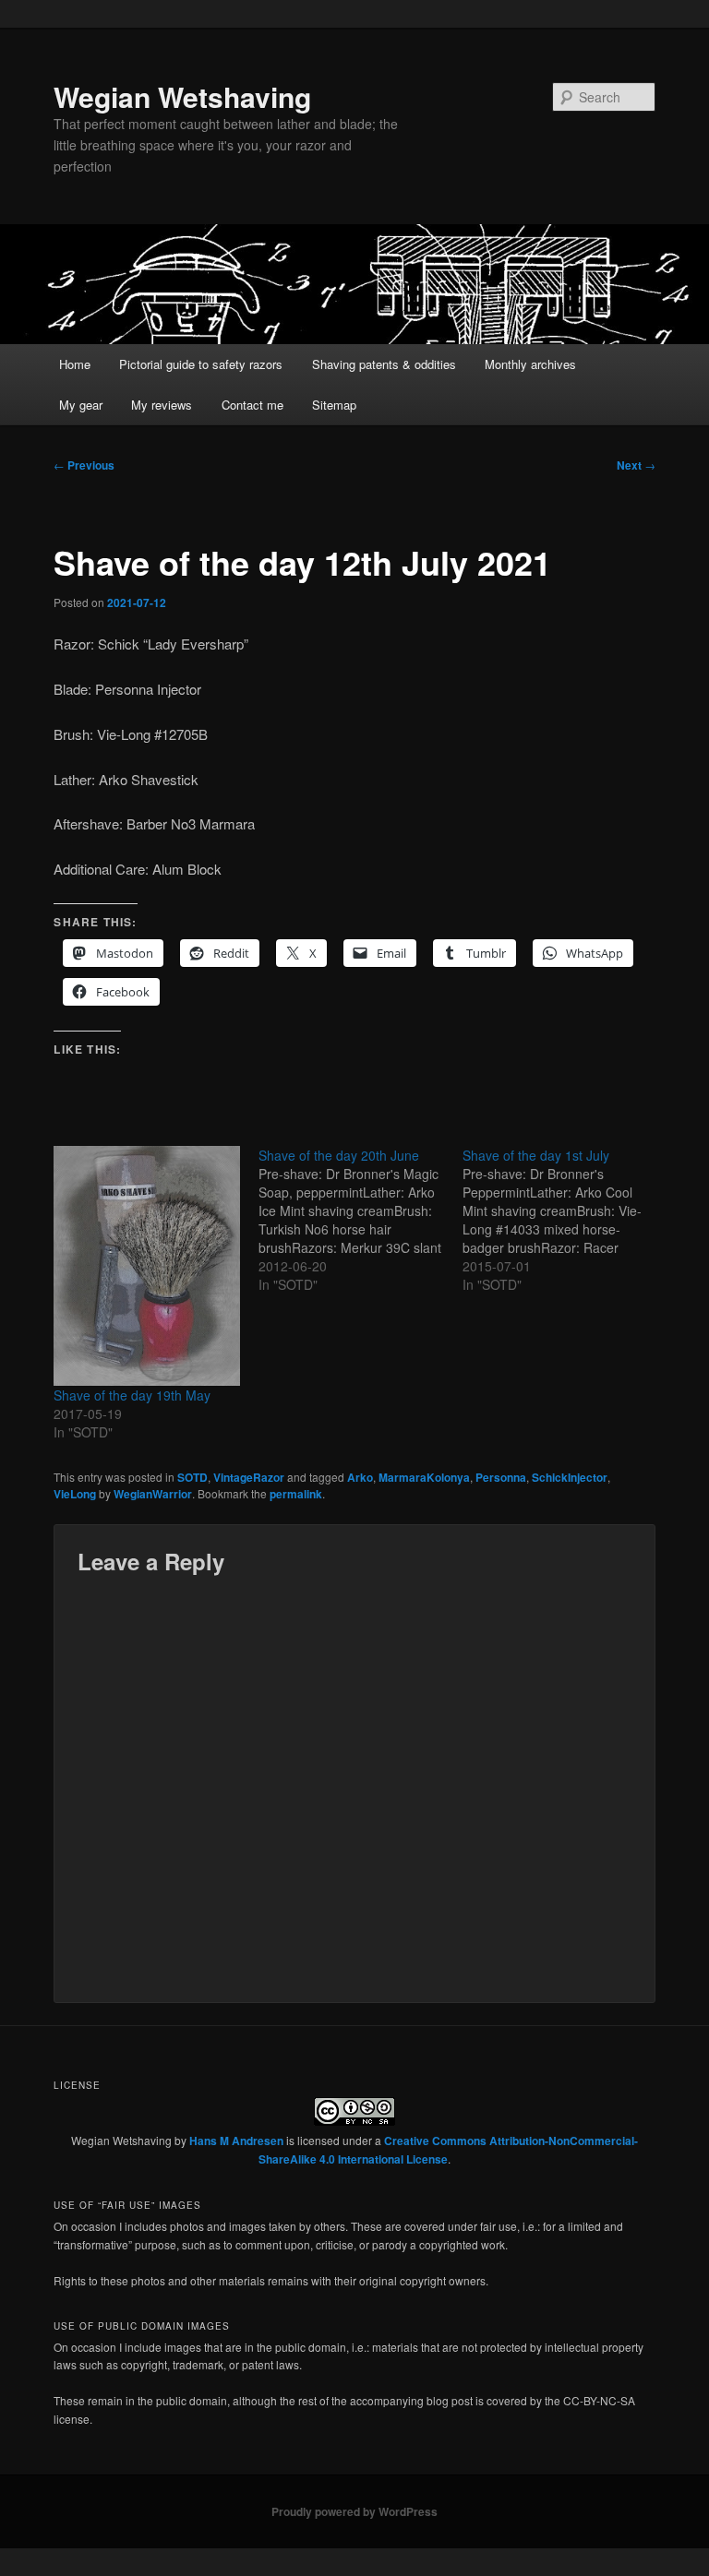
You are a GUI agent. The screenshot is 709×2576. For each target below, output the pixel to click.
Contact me (252, 405)
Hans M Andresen (236, 2141)
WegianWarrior (153, 1494)
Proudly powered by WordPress (354, 2511)
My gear (81, 405)
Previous (84, 465)
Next (636, 465)
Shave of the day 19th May (132, 1395)
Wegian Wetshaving (182, 96)
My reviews (162, 405)
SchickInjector (570, 1477)
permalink (296, 1494)
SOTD (192, 1477)
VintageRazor (249, 1477)
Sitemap (334, 405)
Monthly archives (530, 364)
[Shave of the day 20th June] (361, 1220)
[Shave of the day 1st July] (565, 1220)
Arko (360, 1477)
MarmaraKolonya (424, 1477)
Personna (501, 1477)
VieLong (75, 1494)
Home (75, 364)
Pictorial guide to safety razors (201, 364)
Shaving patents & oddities (384, 364)
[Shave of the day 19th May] (147, 1266)
